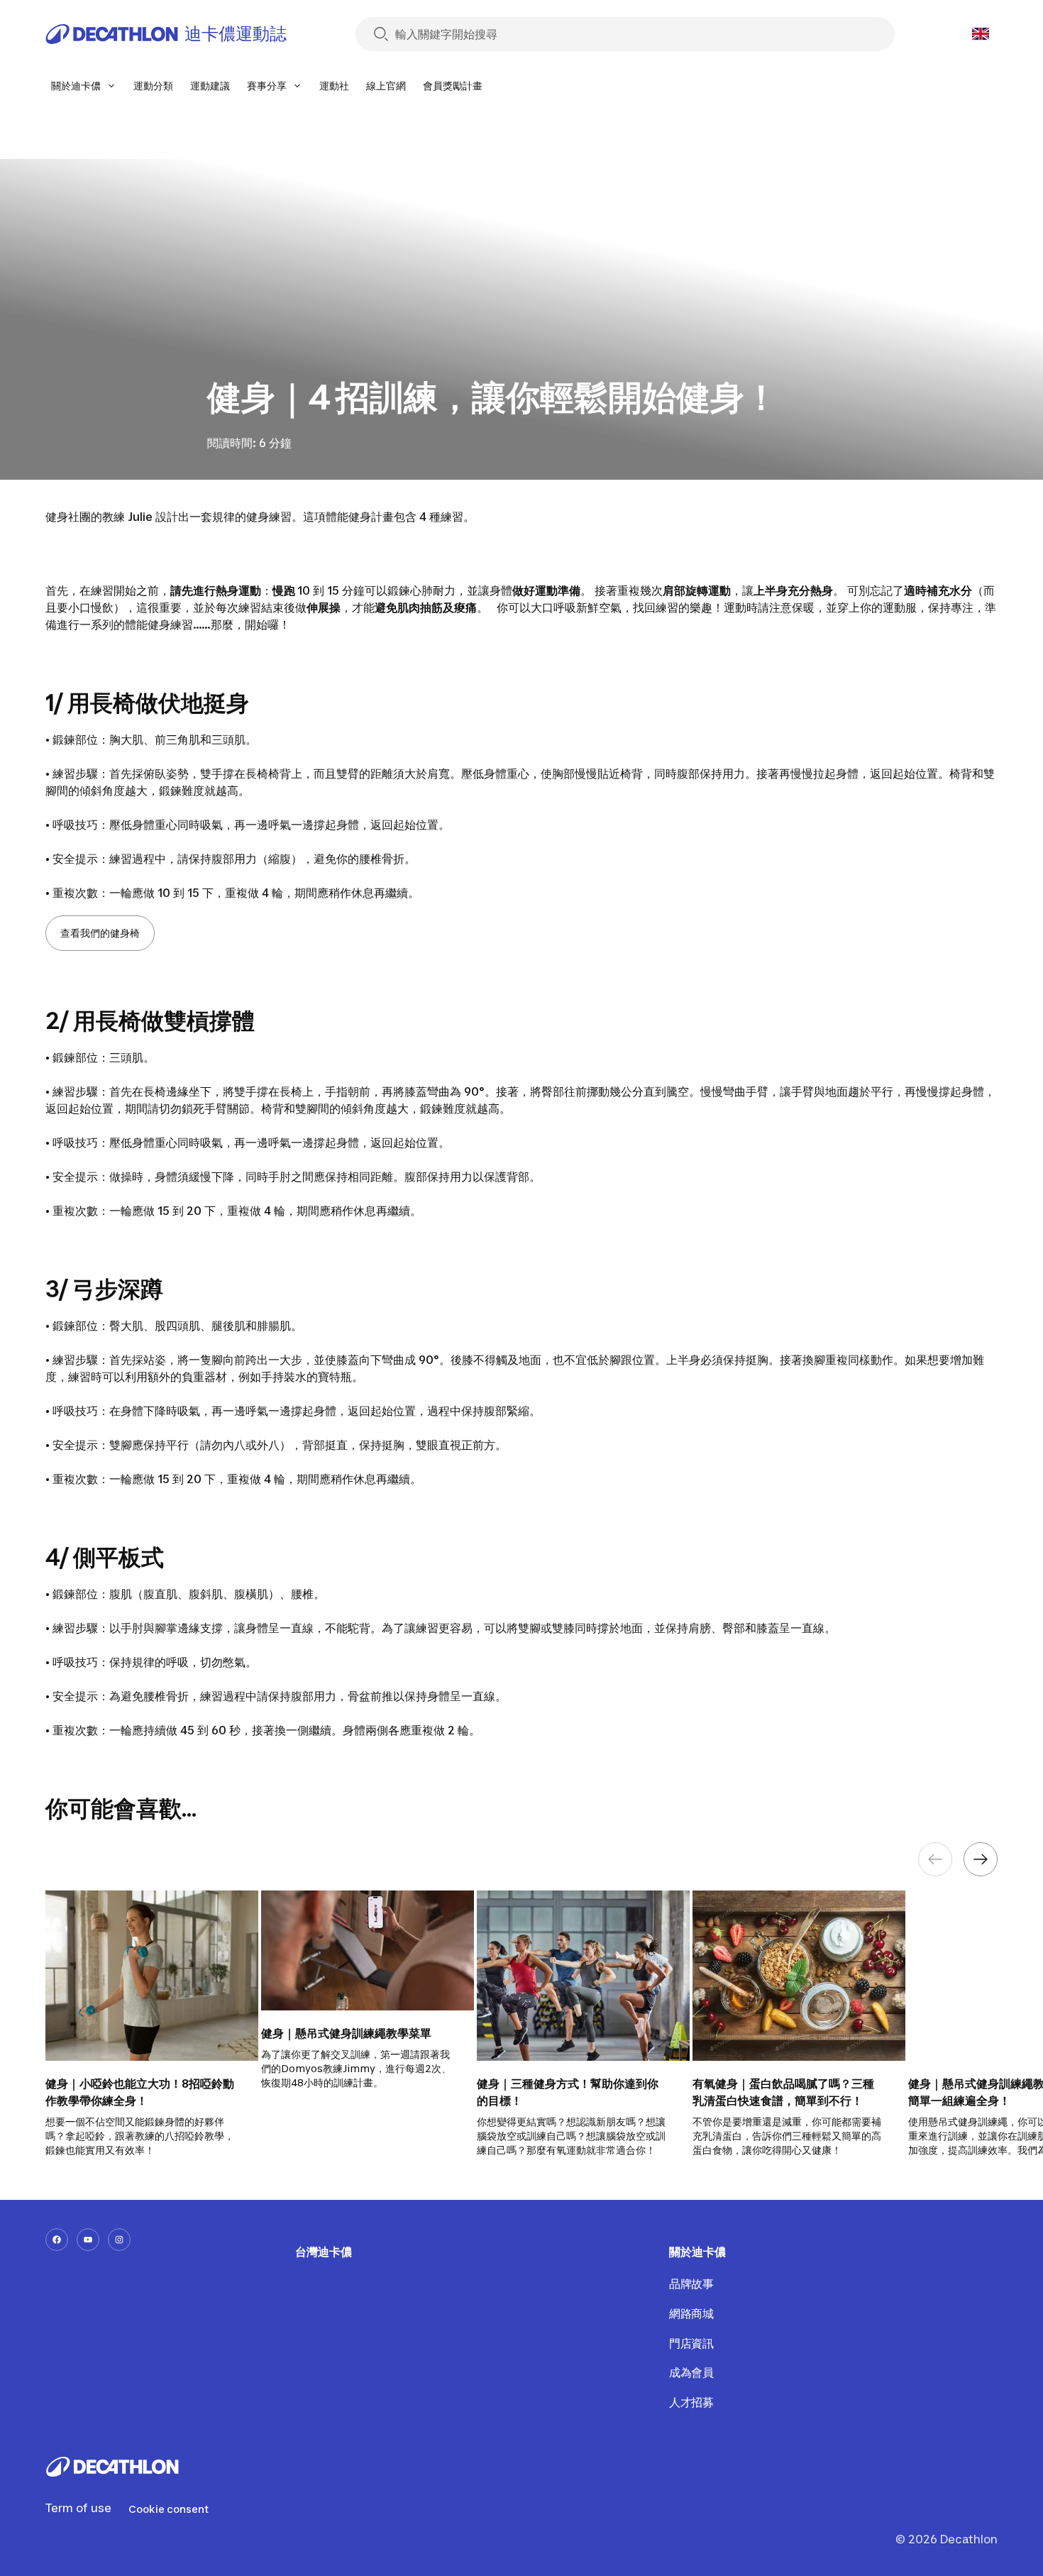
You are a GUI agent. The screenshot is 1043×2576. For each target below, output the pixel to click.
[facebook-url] (57, 2240)
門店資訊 (691, 2343)
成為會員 (691, 2372)
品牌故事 (691, 2284)
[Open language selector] (981, 34)
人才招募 (691, 2402)
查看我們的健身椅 (100, 933)
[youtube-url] (88, 2240)
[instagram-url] (119, 2240)
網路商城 (691, 2313)
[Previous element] (935, 1859)
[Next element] (981, 1859)
